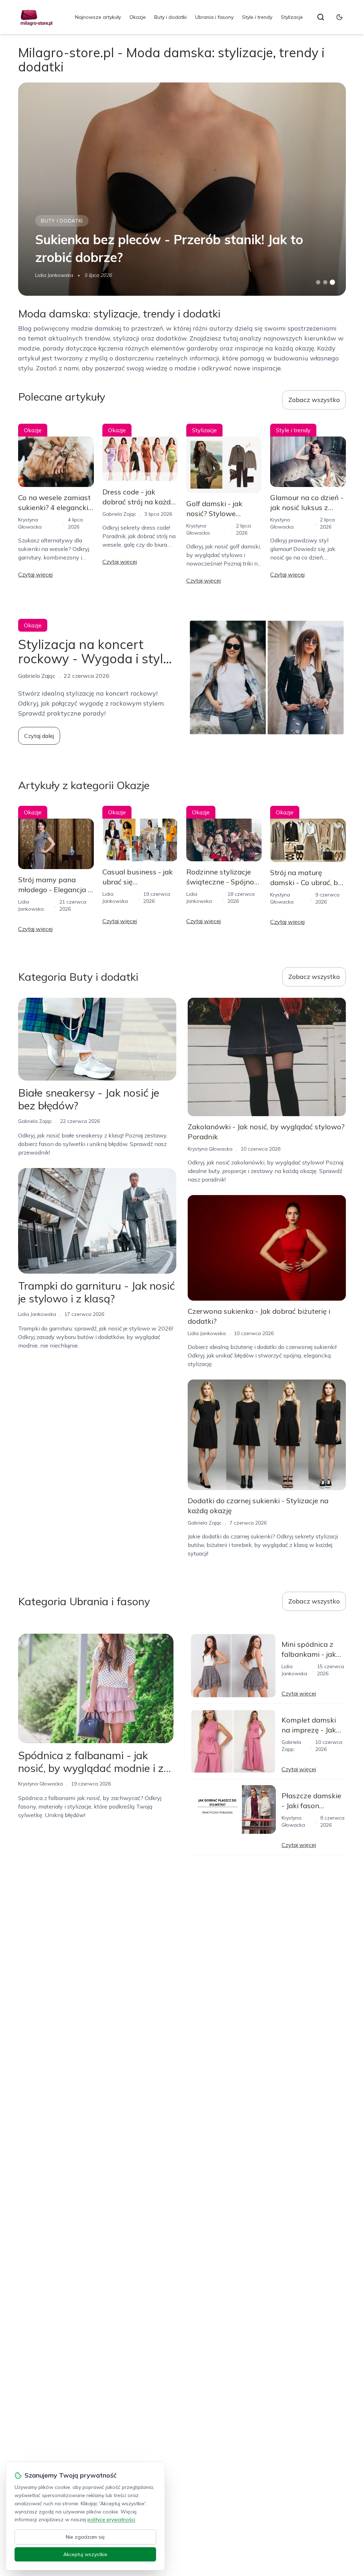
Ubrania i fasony (214, 17)
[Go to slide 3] (332, 282)
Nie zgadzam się (85, 2537)
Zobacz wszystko (314, 400)
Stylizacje (292, 17)
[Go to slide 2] (325, 282)
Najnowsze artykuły (98, 17)
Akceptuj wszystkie (85, 2554)
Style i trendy (257, 17)
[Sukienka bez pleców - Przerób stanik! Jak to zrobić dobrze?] (182, 189)
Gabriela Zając (119, 514)
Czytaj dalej (39, 736)
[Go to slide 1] (318, 282)
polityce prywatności (111, 2519)
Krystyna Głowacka (210, 1149)
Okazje (138, 17)
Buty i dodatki (170, 17)
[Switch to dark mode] (339, 17)
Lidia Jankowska (54, 275)
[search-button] (321, 17)
